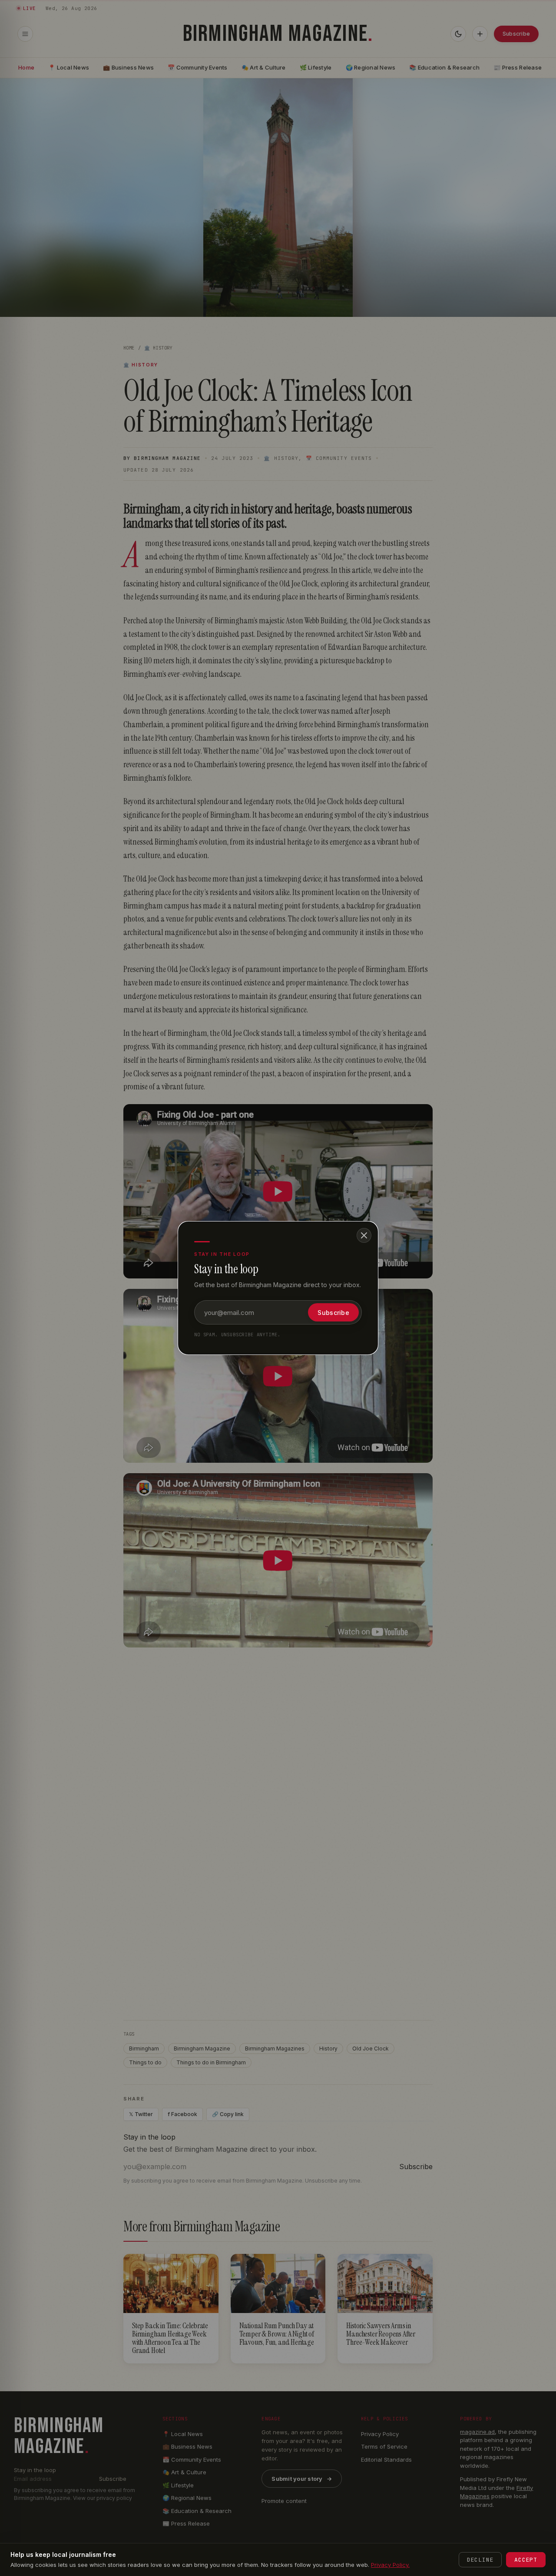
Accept (526, 2560)
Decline (480, 2560)
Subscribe (333, 1313)
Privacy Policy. (390, 2565)
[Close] (364, 1235)
